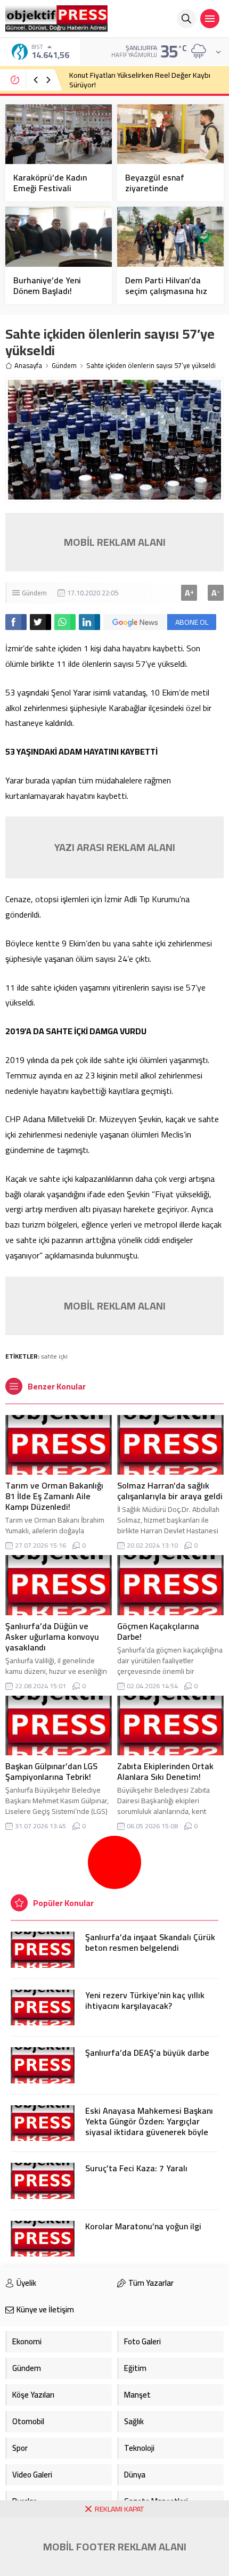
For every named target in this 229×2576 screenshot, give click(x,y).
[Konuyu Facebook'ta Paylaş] (16, 622)
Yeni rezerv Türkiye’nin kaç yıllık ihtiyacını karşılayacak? (145, 2000)
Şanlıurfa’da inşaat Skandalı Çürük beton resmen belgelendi (150, 1942)
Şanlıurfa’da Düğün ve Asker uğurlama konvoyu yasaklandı (52, 1637)
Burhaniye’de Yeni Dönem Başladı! (47, 285)
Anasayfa (28, 366)
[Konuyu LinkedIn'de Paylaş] (89, 622)
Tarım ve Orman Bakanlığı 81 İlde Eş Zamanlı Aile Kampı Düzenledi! (54, 1496)
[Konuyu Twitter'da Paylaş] (40, 622)
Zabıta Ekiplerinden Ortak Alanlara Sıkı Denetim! (165, 1771)
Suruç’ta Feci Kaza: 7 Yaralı (136, 2168)
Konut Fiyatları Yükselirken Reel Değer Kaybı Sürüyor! (140, 80)
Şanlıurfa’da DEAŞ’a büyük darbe (147, 2052)
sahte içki (54, 1356)
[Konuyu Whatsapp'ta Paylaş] (65, 622)
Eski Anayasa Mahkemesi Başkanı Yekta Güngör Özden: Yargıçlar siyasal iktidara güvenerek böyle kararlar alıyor (149, 2127)
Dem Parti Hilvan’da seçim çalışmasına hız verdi (166, 291)
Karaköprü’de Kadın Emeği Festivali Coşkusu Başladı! (50, 188)
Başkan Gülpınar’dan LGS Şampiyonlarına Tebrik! (51, 1771)
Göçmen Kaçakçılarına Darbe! (158, 1631)
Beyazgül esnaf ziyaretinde (155, 183)
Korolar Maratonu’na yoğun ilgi (143, 2226)
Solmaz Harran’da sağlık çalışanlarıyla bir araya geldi (170, 1491)
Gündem (64, 366)
